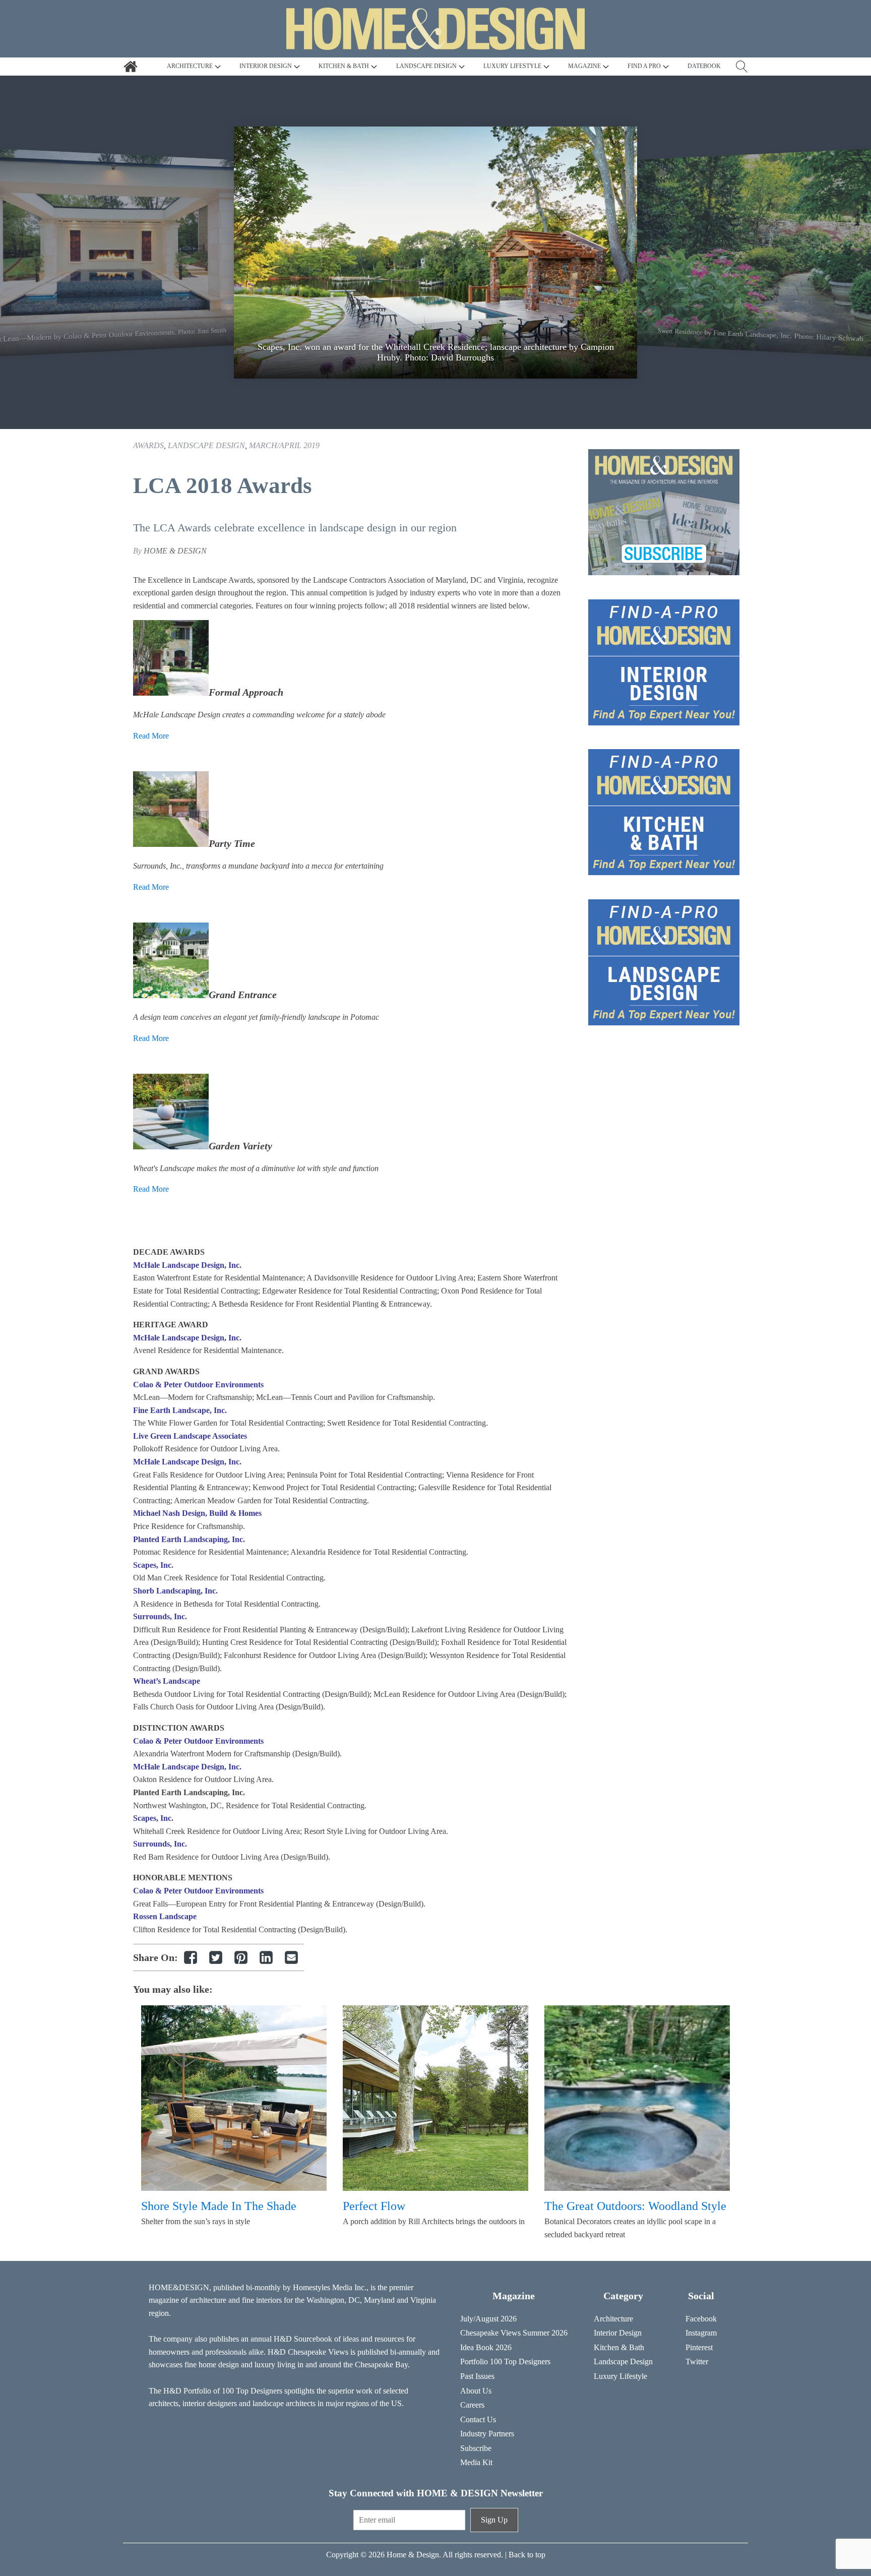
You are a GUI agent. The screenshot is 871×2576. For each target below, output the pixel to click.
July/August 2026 (488, 2319)
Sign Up (494, 2520)
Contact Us (478, 2419)
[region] (435, 253)
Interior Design (618, 2333)
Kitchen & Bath (619, 2347)
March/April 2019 (284, 445)
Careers (472, 2405)
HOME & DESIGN (175, 551)
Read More (151, 736)
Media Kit (476, 2462)
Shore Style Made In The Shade (219, 2206)
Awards (148, 445)
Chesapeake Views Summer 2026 (514, 2333)
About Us (476, 2391)
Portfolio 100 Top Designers (505, 2362)
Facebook (701, 2319)
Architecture (613, 2319)
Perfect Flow (374, 2206)
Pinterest (699, 2347)
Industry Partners (487, 2434)
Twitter (697, 2362)
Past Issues (477, 2376)
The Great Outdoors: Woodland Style (635, 2206)
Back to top (527, 2555)
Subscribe (476, 2448)
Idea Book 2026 (486, 2347)
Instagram (701, 2333)
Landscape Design (206, 445)
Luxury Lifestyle (620, 2376)
